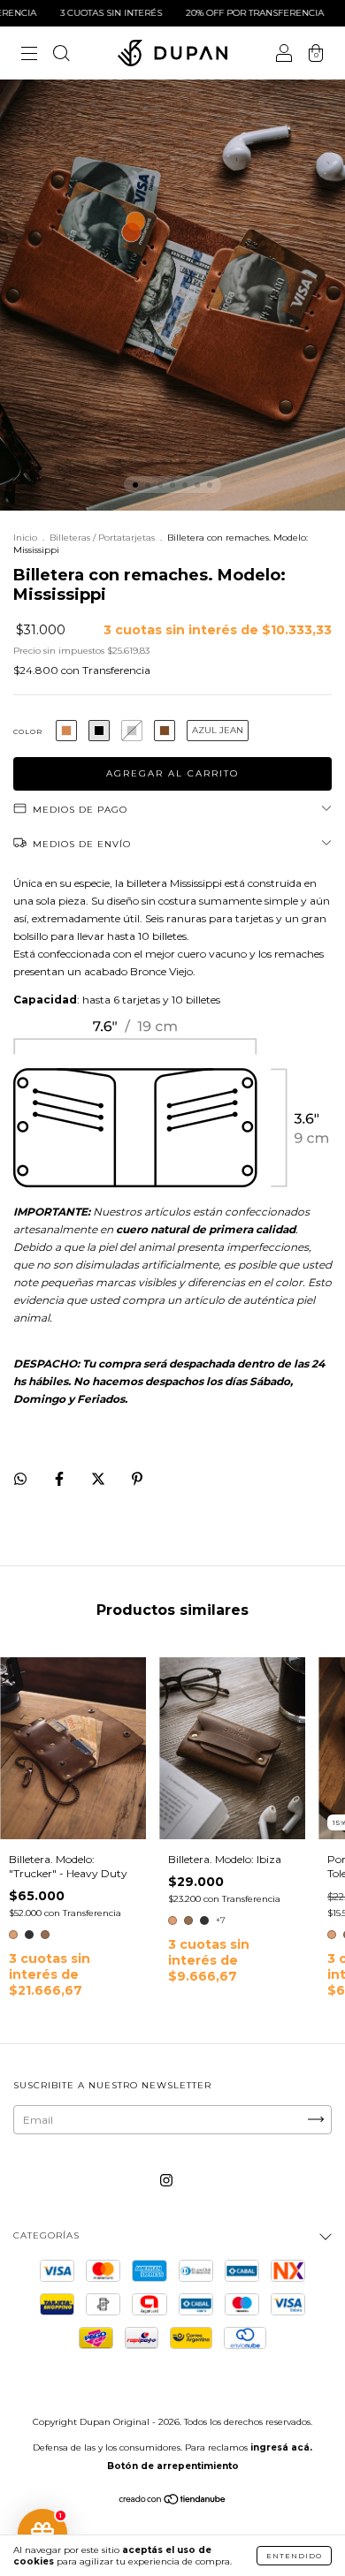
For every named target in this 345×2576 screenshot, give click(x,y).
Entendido (294, 2556)
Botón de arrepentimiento (173, 2466)
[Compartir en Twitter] (100, 1478)
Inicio (25, 538)
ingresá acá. (281, 2447)
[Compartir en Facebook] (61, 1478)
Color (28, 731)
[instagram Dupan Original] (166, 2180)
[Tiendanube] (173, 2501)
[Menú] (29, 55)
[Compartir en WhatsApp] (20, 1479)
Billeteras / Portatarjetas (102, 538)
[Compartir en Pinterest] (137, 1478)
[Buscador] (61, 55)
